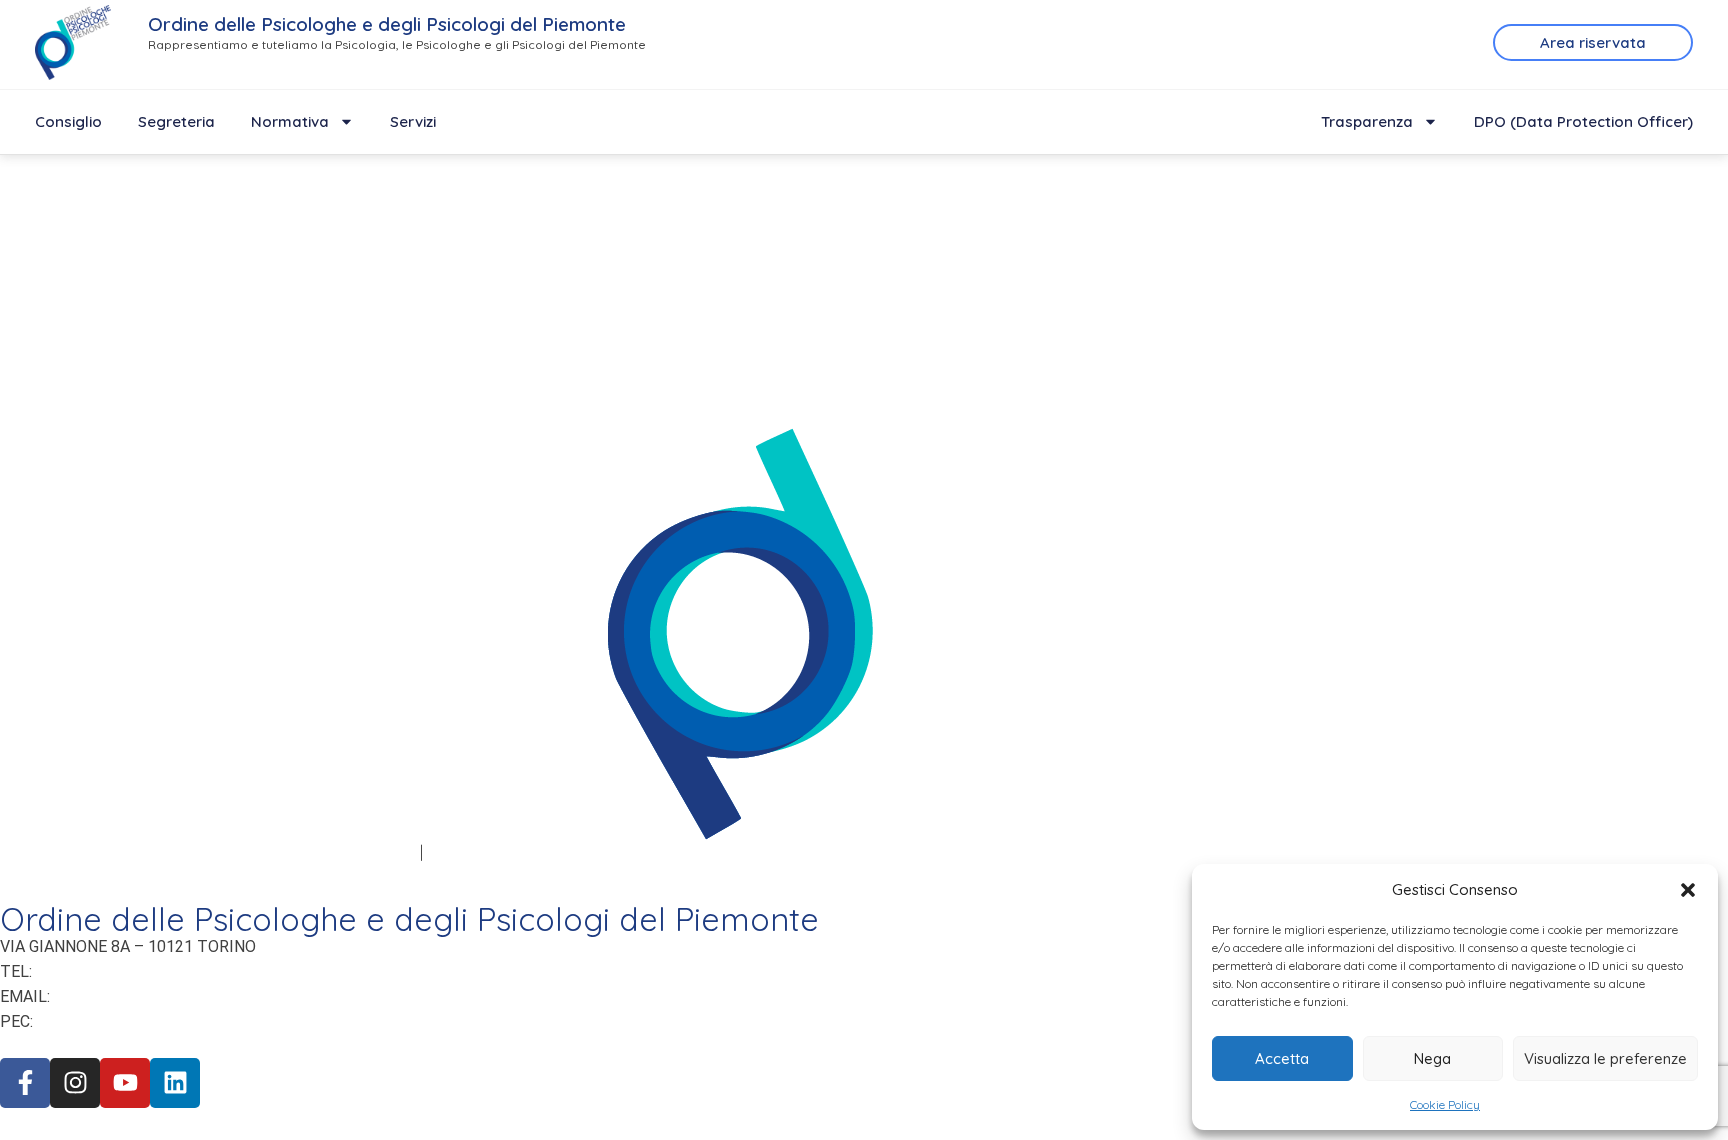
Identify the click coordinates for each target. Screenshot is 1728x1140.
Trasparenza (1367, 121)
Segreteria (176, 121)
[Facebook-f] (25, 1083)
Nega (1432, 1058)
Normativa (290, 121)
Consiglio (68, 121)
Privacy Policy (50, 852)
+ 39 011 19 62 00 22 (110, 971)
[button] (1688, 890)
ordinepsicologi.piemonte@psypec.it (181, 1021)
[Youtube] (125, 1083)
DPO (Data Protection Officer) (1583, 121)
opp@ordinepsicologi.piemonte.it (186, 996)
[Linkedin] (175, 1083)
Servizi (413, 121)
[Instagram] (75, 1083)
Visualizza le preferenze (1605, 1058)
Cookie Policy (1445, 1104)
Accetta (1282, 1058)
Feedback (464, 852)
